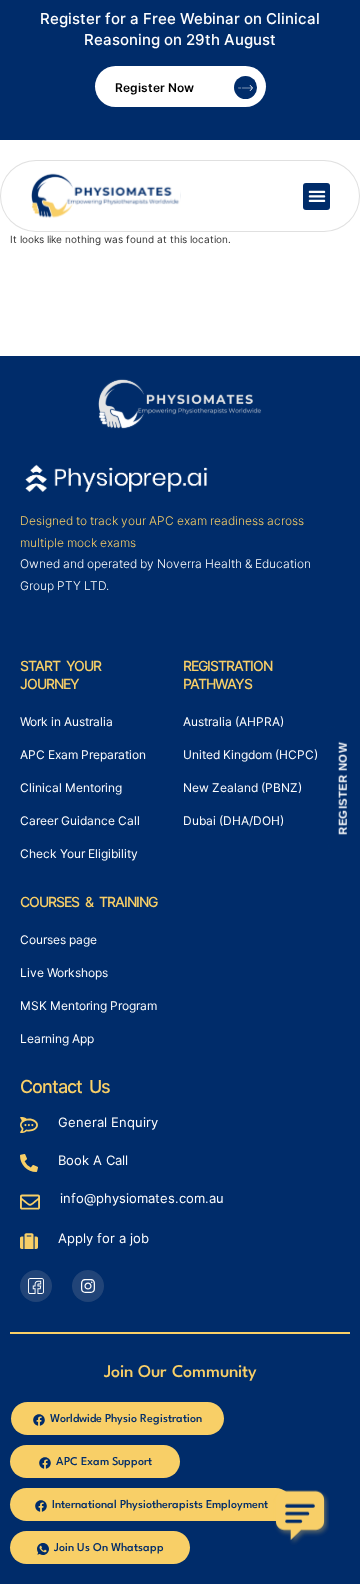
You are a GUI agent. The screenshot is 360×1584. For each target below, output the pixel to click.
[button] (316, 196)
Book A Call (93, 1160)
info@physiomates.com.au (142, 1198)
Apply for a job (103, 1238)
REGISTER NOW (343, 789)
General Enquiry (108, 1122)
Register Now (154, 87)
